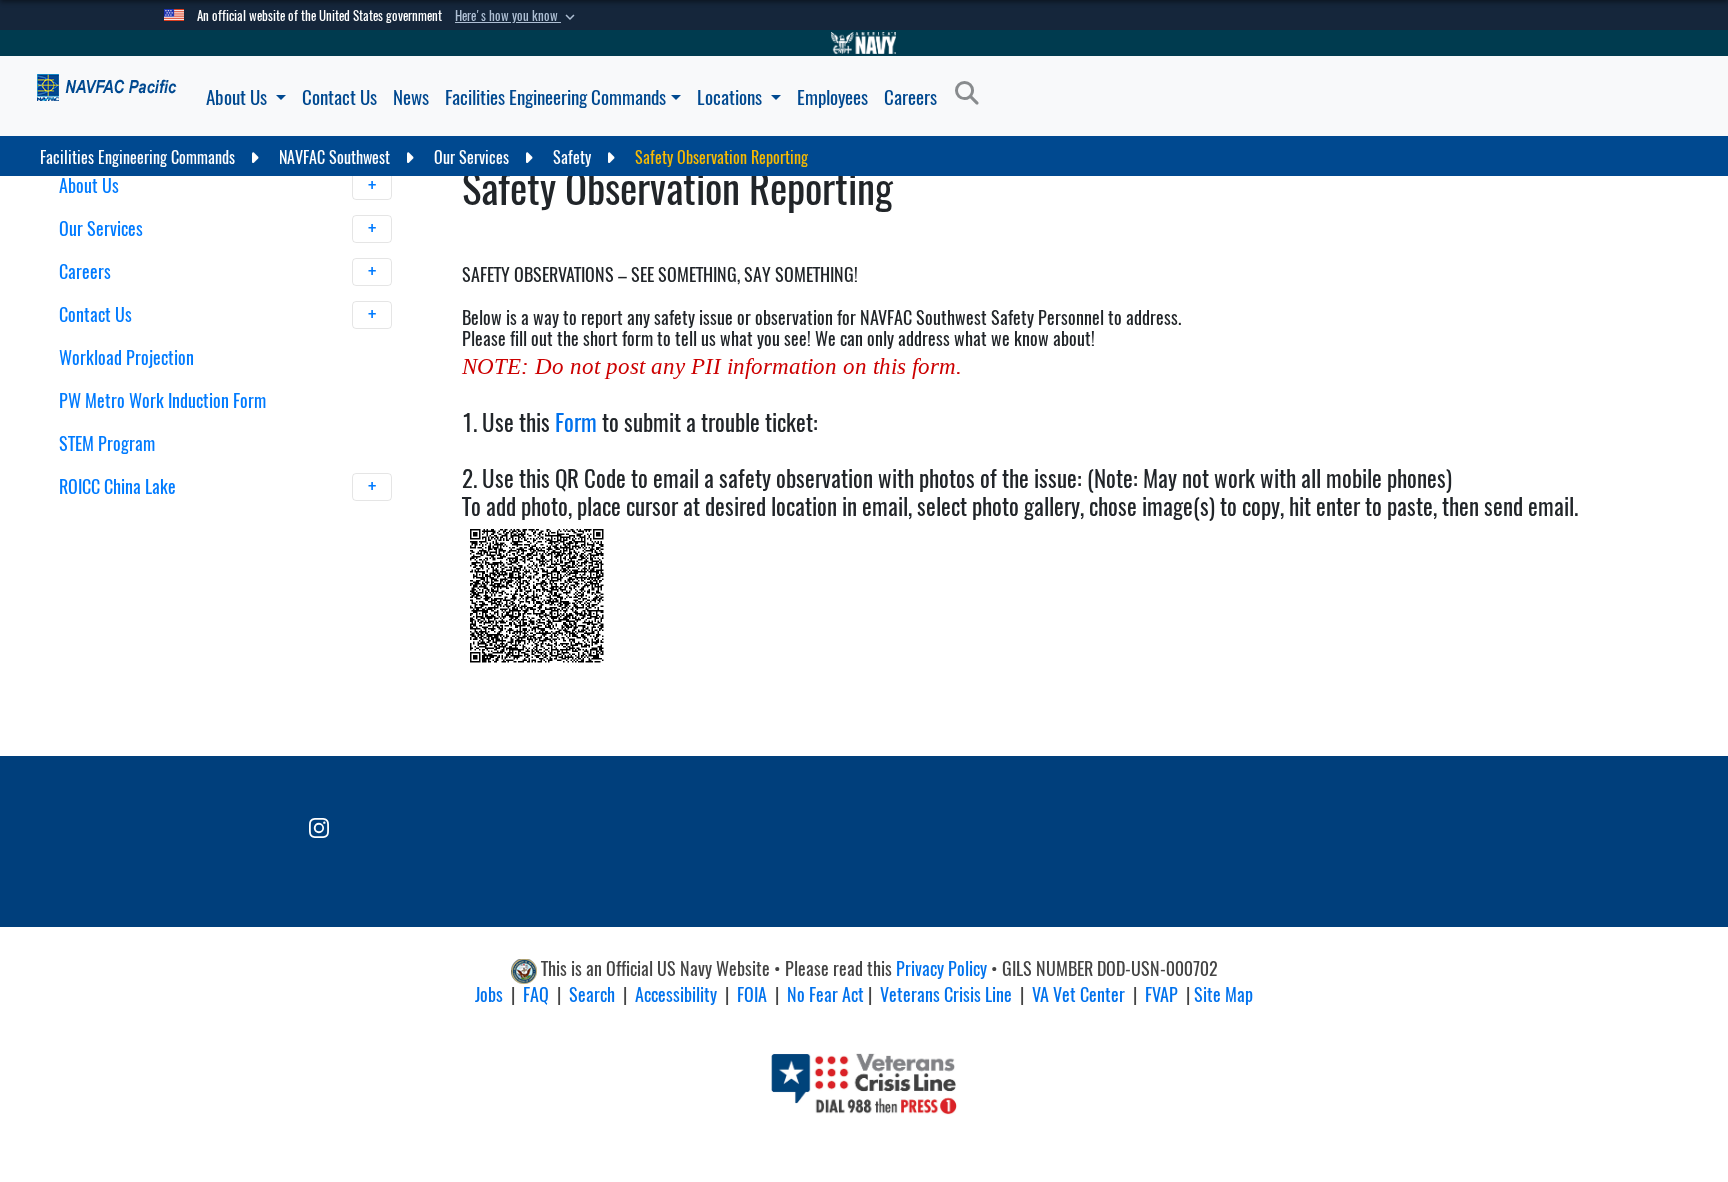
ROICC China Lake (119, 486)
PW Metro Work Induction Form (162, 400)
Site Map (1223, 994)
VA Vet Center (1078, 994)
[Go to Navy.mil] (864, 43)
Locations (731, 97)
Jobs (489, 994)
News (411, 97)
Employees (832, 97)
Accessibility (676, 994)
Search (592, 994)
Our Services (103, 228)
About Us (238, 97)
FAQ (536, 994)
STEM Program (107, 443)
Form (576, 422)
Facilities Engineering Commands (555, 97)
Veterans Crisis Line (946, 994)
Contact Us (339, 97)
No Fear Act (825, 994)
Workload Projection (126, 357)
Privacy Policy (941, 968)
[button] (517, 16)
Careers (910, 97)
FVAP (1161, 994)
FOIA (752, 994)
